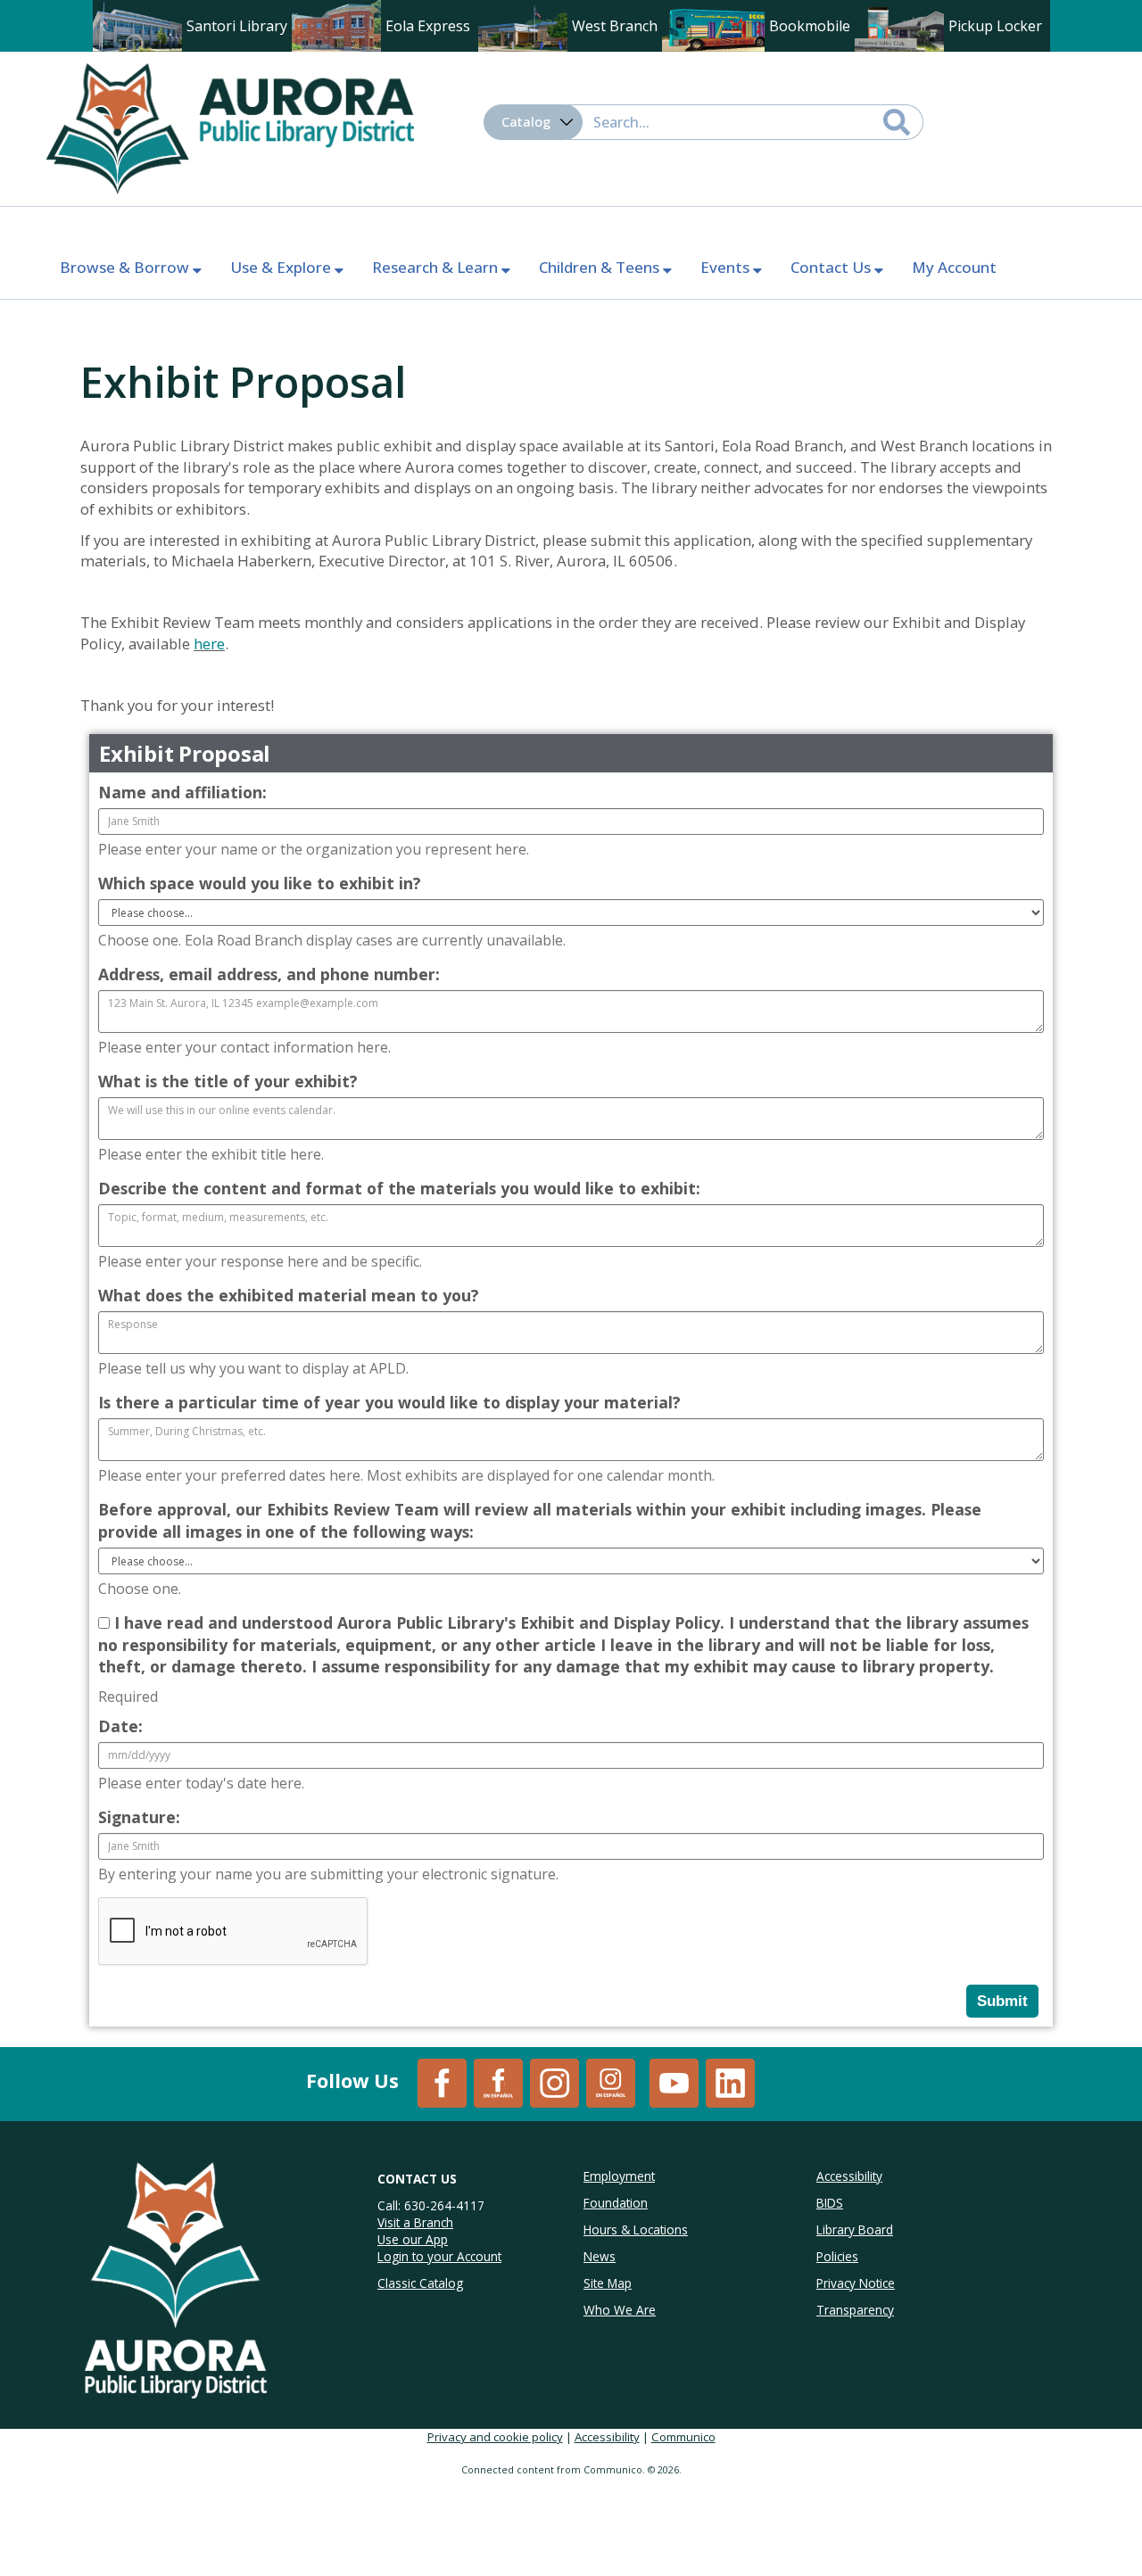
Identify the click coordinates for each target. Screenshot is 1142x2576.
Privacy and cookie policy (495, 2437)
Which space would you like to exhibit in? (260, 883)
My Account (954, 267)
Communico (683, 2437)
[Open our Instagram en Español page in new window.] (611, 2081)
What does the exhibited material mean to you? (289, 1295)
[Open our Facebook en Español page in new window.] (498, 2081)
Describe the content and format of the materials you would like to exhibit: (399, 1188)
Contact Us (832, 267)
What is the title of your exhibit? (228, 1081)
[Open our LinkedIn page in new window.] (730, 2081)
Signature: (139, 1817)
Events (727, 267)
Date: (120, 1726)
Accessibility (607, 2437)
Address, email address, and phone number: (269, 974)
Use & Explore (282, 267)
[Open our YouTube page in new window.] (674, 2081)
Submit (1002, 2001)
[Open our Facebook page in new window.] (442, 2081)
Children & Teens (601, 267)
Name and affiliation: (182, 792)
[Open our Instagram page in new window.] (554, 2081)
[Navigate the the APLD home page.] (229, 127)
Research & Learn (437, 267)
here (209, 644)
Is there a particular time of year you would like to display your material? (389, 1402)
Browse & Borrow (126, 267)
